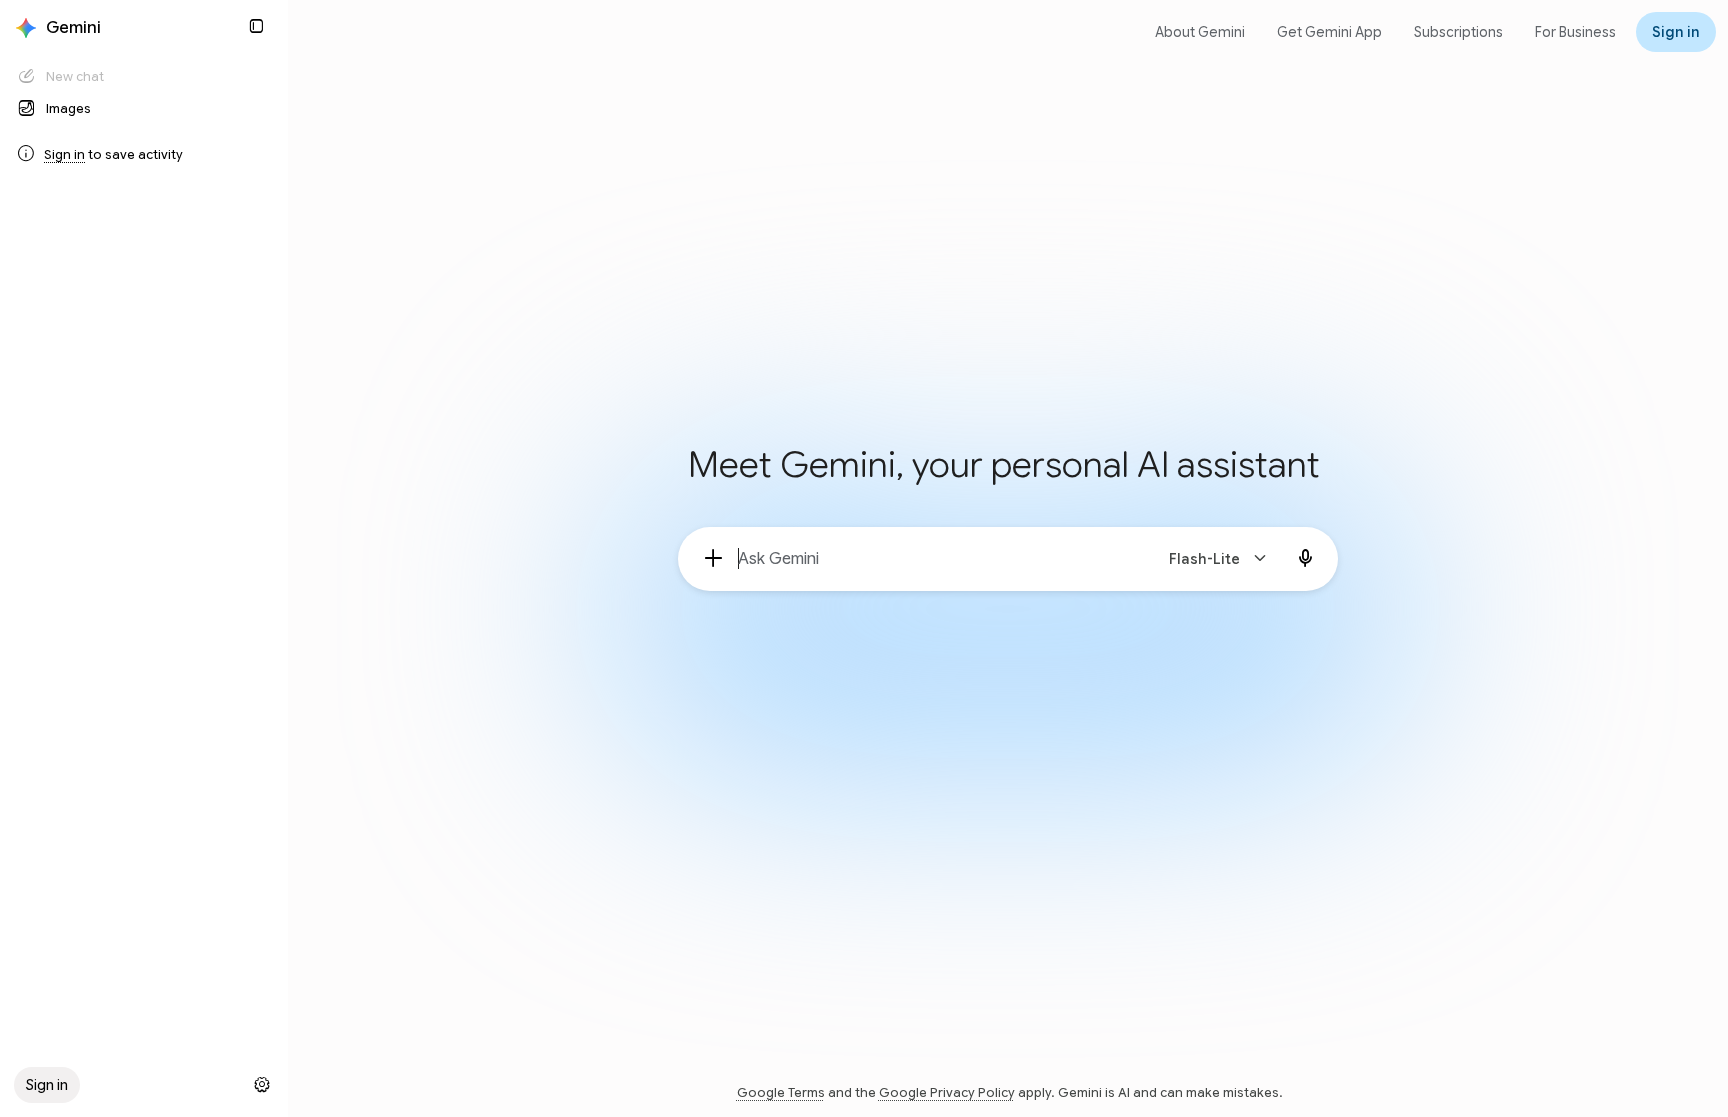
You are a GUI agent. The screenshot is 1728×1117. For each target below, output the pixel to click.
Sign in (64, 154)
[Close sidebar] (256, 26)
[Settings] (262, 1085)
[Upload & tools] (714, 559)
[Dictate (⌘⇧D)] (1306, 559)
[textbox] (936, 559)
